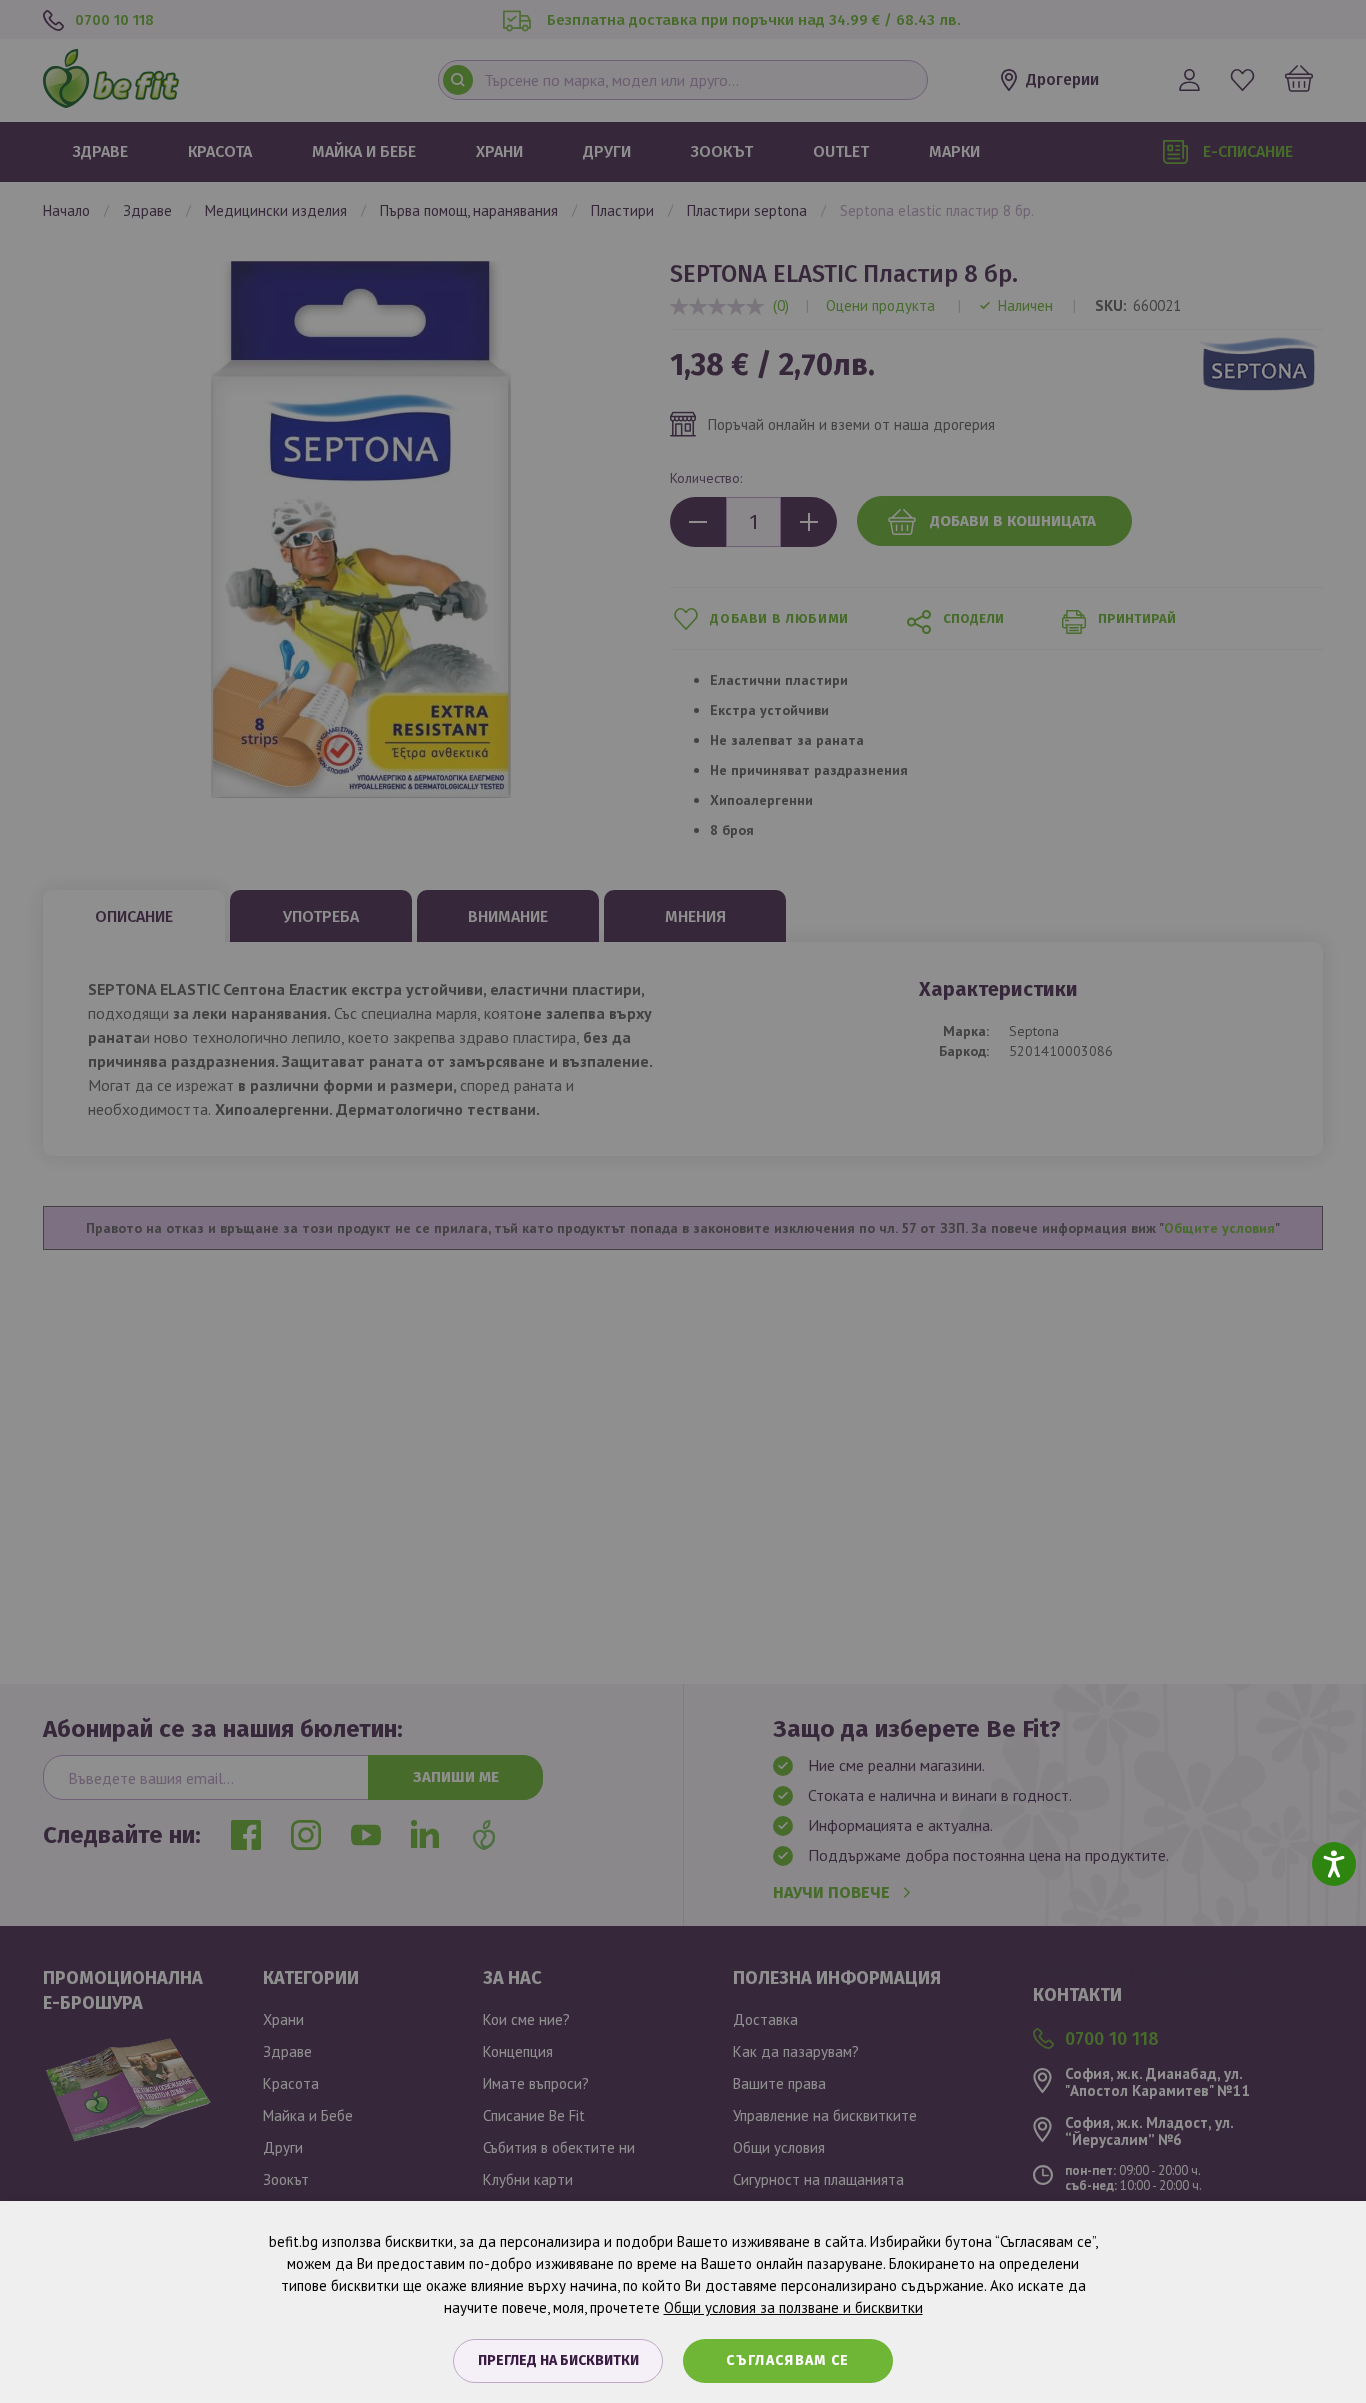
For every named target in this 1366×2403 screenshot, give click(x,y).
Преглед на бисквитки (558, 2360)
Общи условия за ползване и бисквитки (793, 2307)
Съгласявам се (788, 2360)
